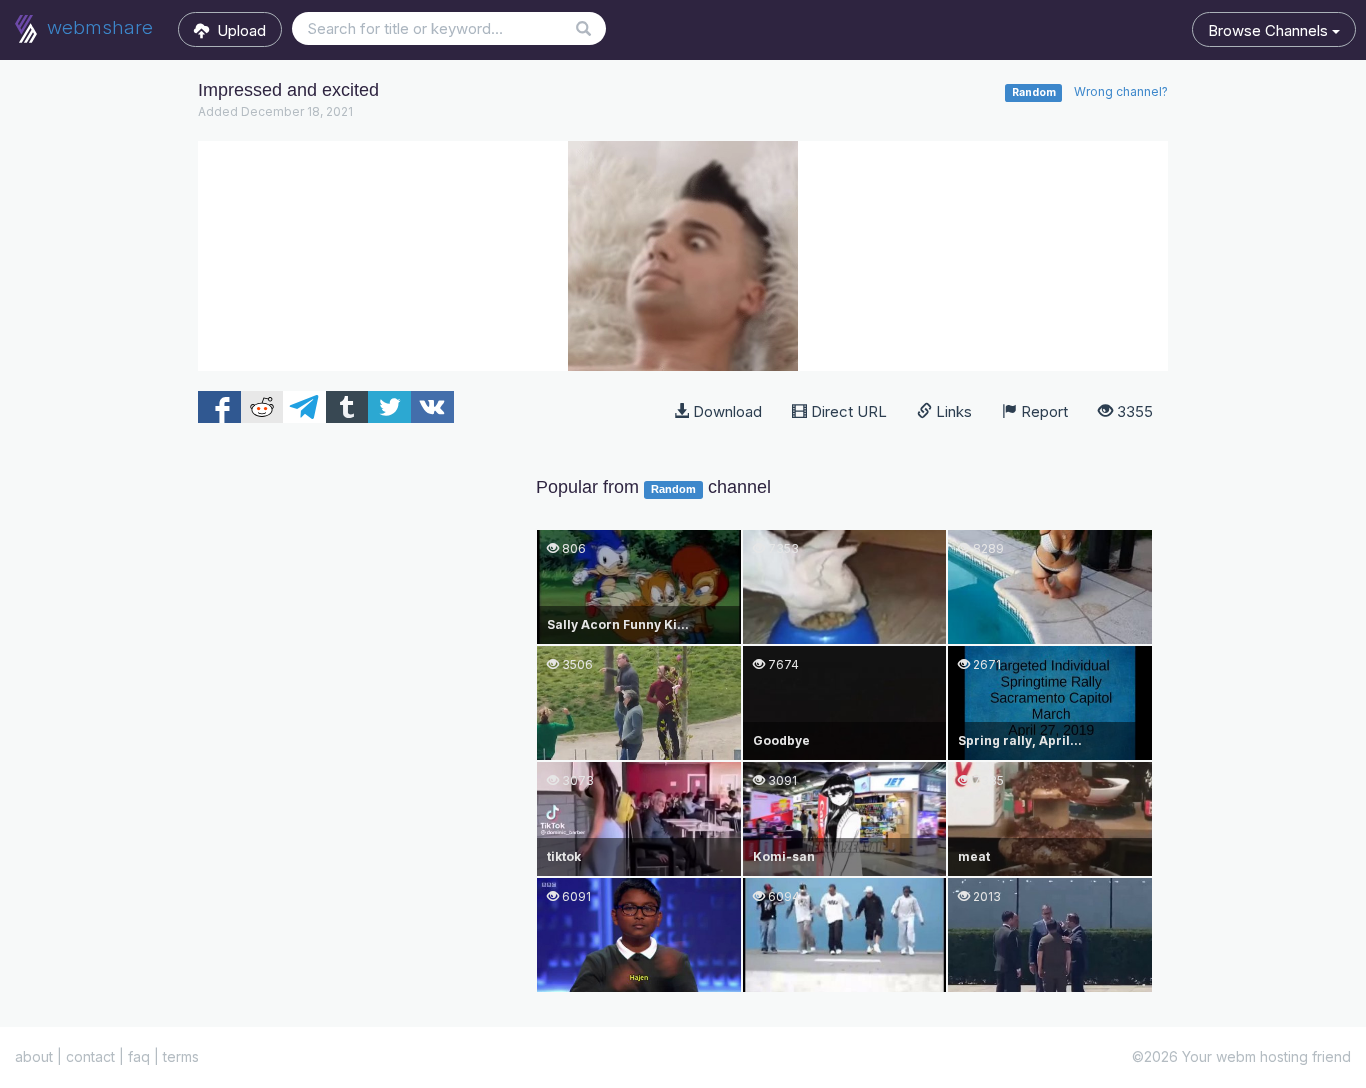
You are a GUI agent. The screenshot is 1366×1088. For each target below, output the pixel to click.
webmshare (97, 27)
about (34, 1056)
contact (90, 1056)
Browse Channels (1270, 30)
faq (139, 1056)
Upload (237, 30)
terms (181, 1056)
